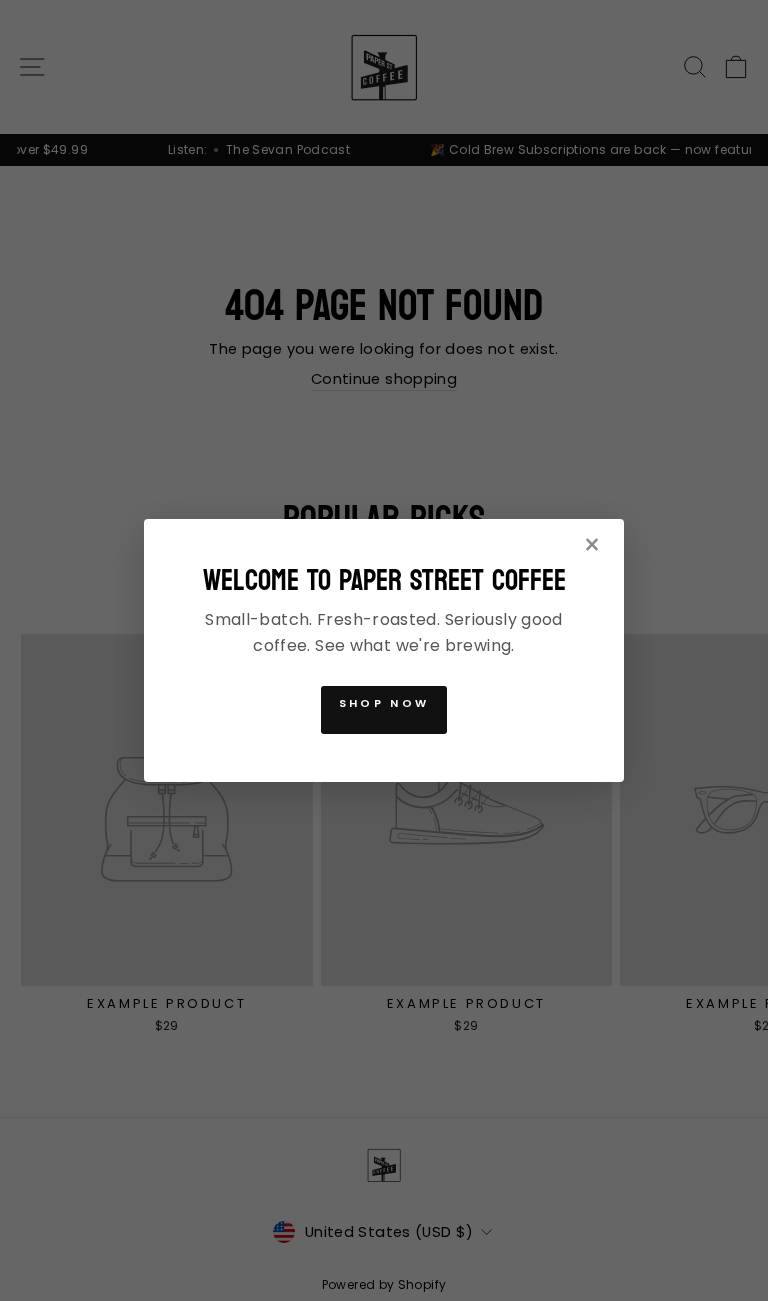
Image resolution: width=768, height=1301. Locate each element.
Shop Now (384, 703)
